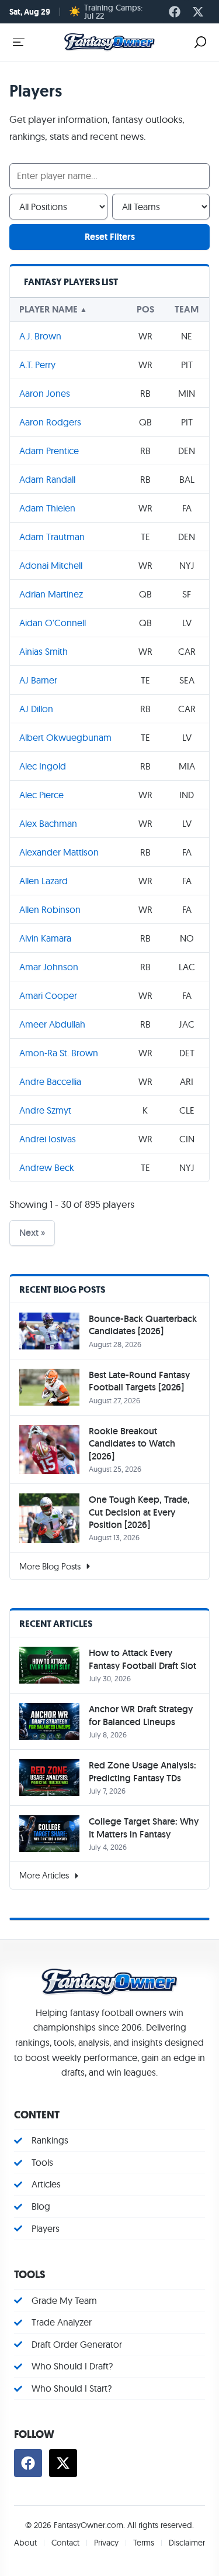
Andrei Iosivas (48, 1139)
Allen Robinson (50, 909)
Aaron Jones (45, 393)
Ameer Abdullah (52, 1024)
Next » (32, 1233)
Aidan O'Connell (53, 623)
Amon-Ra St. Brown (59, 1053)
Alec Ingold (43, 766)
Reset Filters (110, 237)
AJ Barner (38, 680)
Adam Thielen (47, 508)
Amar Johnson (49, 967)
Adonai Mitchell (51, 565)
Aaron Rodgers (50, 422)
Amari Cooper (48, 995)
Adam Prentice (49, 451)
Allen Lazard (44, 881)
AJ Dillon (36, 709)
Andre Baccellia (50, 1081)
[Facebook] (175, 12)
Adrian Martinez (51, 594)
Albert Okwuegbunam (65, 737)
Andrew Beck (47, 1167)
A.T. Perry (37, 365)
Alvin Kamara (45, 938)
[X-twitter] (198, 12)
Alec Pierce (41, 795)
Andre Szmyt (45, 1110)
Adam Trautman (52, 537)
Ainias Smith (44, 651)
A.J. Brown (40, 336)
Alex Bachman (48, 823)
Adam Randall (47, 479)
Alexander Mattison (59, 852)
